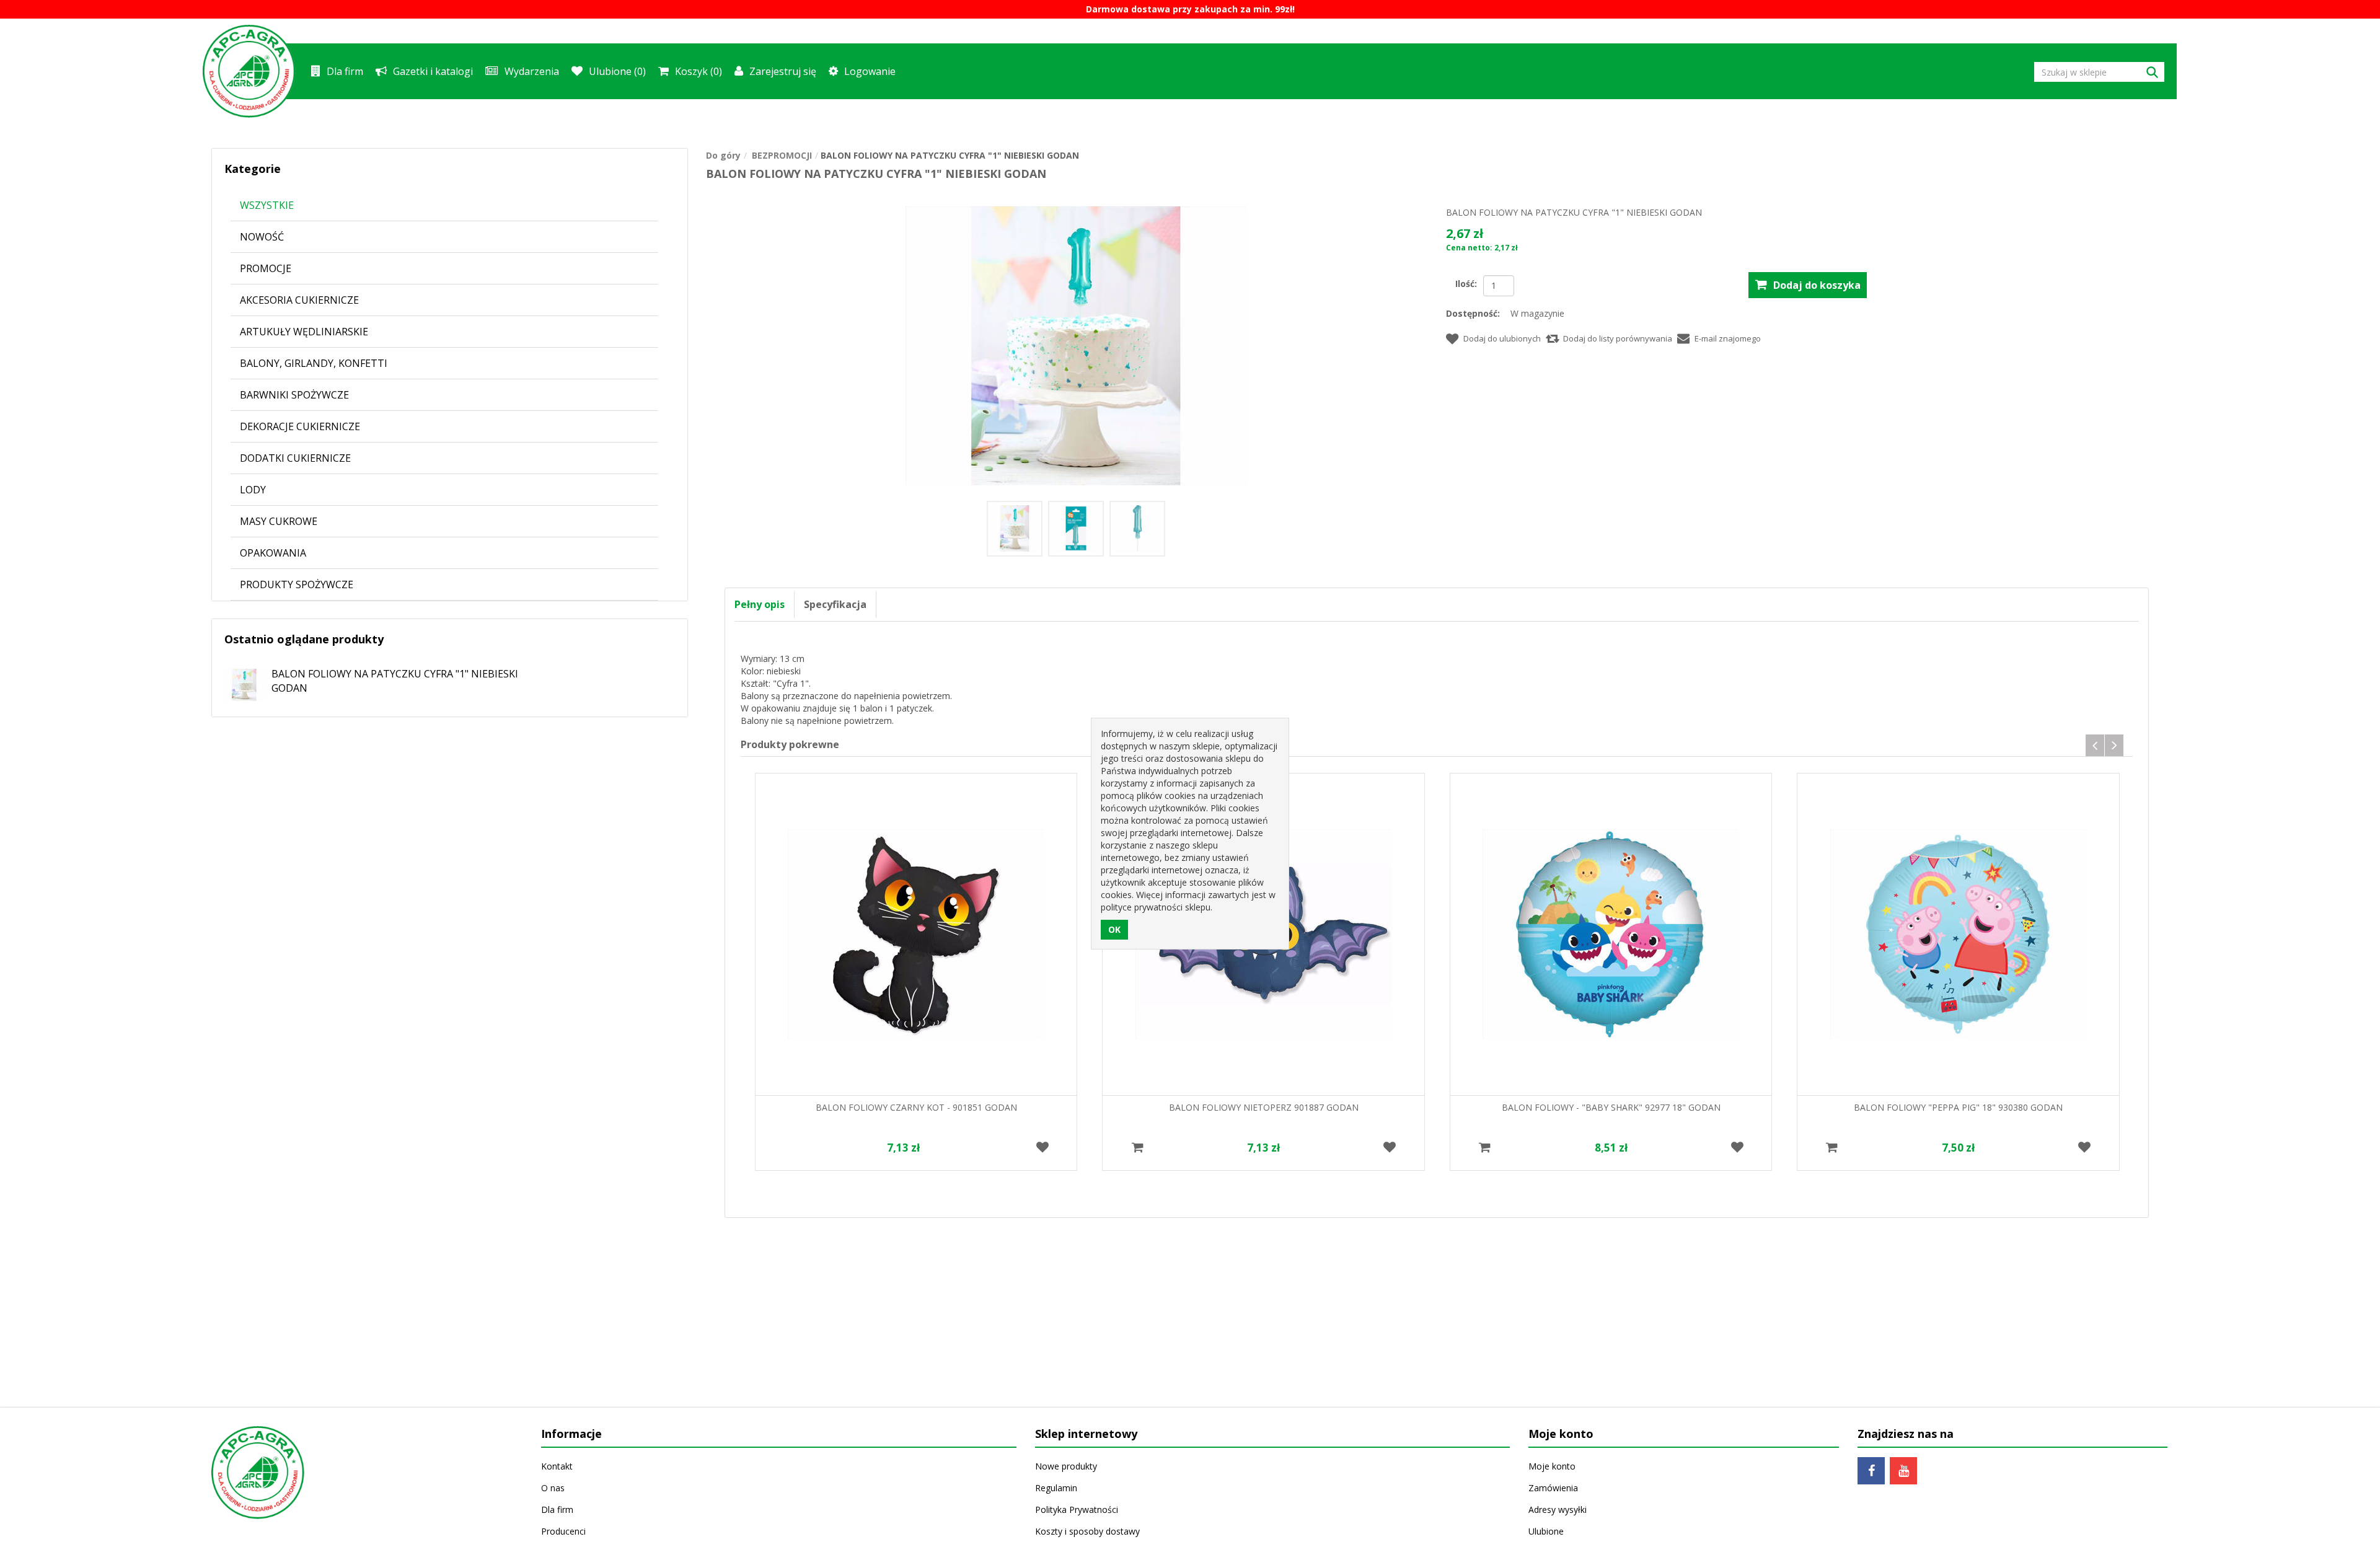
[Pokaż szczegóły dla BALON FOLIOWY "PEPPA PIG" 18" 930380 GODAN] (1958, 934)
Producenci (563, 1531)
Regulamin (1056, 1488)
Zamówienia (1553, 1488)
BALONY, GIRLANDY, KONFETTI (314, 363)
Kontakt (557, 1466)
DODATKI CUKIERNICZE (295, 458)
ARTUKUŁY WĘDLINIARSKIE (304, 332)
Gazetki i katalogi (433, 71)
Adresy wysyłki (1558, 1510)
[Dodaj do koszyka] (1137, 1148)
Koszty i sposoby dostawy (1087, 1531)
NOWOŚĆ (262, 237)
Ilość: (1466, 284)
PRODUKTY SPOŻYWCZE (297, 584)
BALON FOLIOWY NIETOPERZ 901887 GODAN (1264, 1107)
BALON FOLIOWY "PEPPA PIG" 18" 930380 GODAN (1958, 1107)
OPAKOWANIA (273, 553)
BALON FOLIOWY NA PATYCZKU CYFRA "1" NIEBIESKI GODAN (395, 681)
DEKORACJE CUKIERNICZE (300, 426)
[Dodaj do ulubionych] (1042, 1148)
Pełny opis (760, 604)
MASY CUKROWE (279, 521)
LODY (253, 490)
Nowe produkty (1066, 1466)
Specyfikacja (835, 604)
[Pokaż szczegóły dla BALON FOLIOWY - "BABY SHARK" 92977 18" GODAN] (1611, 934)
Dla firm (345, 71)
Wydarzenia (532, 71)
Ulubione (1546, 1531)
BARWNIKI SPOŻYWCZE (294, 395)
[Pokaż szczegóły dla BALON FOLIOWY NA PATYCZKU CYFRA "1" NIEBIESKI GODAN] (238, 680)
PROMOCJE (266, 268)
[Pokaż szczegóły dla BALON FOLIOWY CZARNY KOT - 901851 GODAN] (916, 934)
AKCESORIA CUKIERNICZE (299, 300)
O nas (553, 1488)
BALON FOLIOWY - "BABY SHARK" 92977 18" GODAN (1611, 1107)
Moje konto (1552, 1466)
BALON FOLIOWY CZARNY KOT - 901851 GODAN (916, 1107)
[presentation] (2095, 745)
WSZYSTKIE (267, 205)
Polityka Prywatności (1077, 1510)
